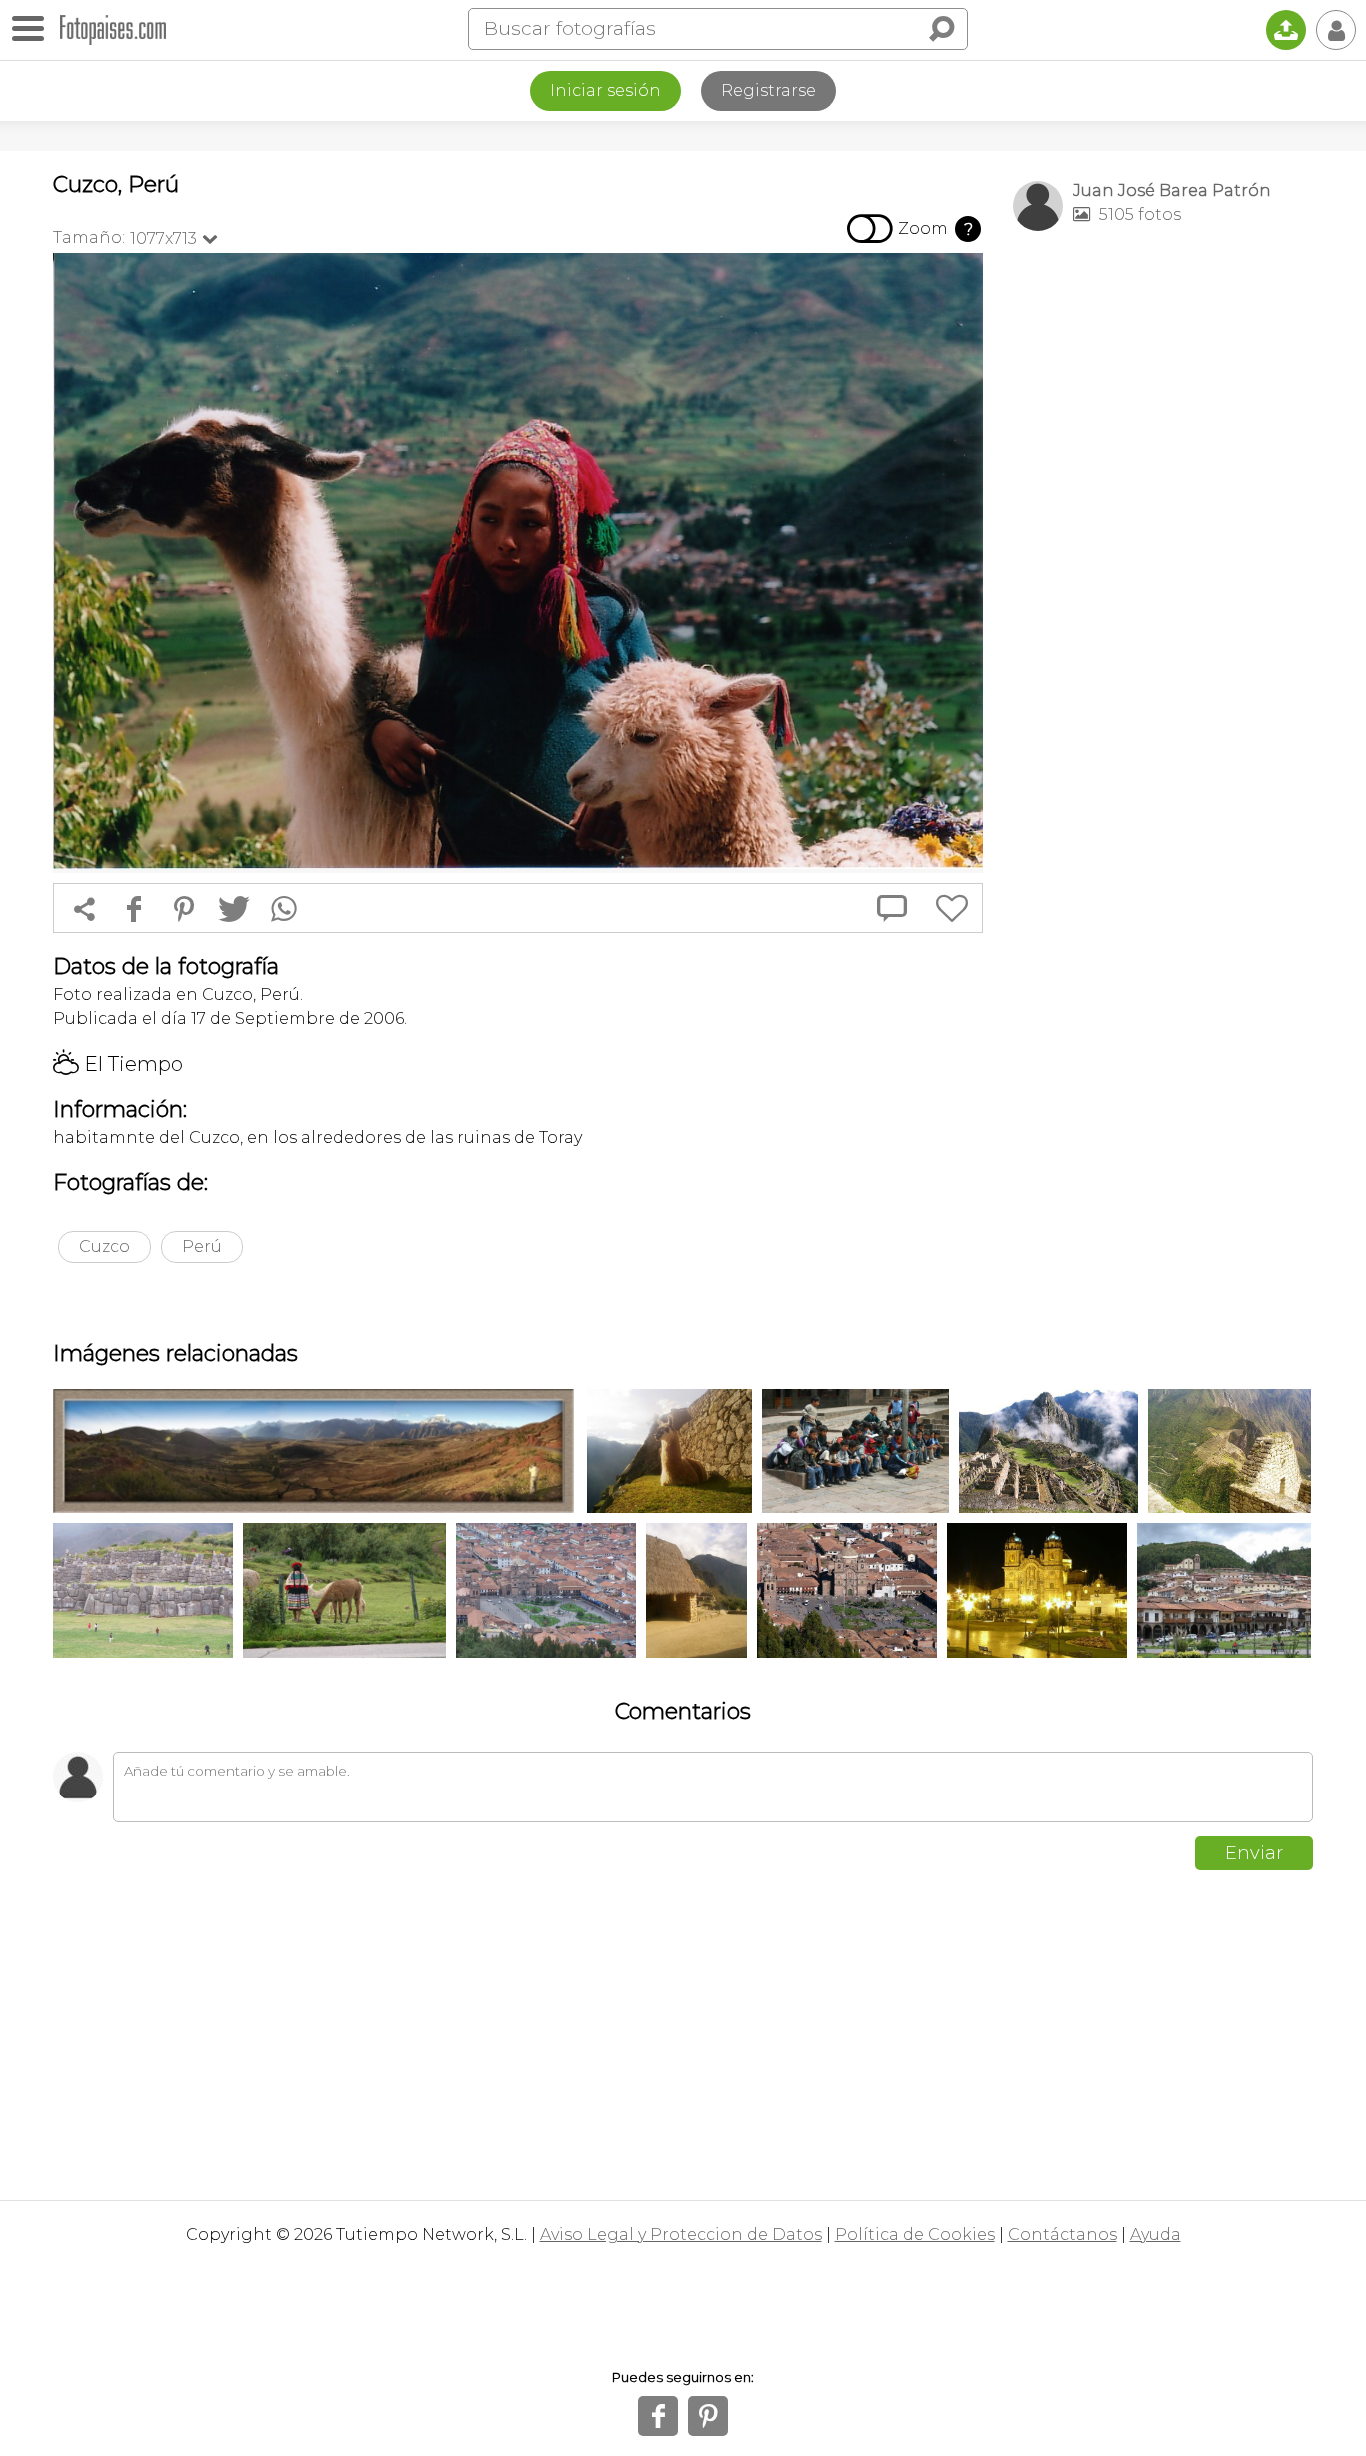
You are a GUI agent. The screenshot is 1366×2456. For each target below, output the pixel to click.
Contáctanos (1062, 2234)
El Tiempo (118, 1064)
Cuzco (104, 1246)
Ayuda (1155, 2234)
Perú (202, 1246)
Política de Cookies (915, 2234)
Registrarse (768, 90)
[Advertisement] (1163, 561)
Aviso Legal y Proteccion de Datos (681, 2234)
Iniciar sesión (605, 90)
